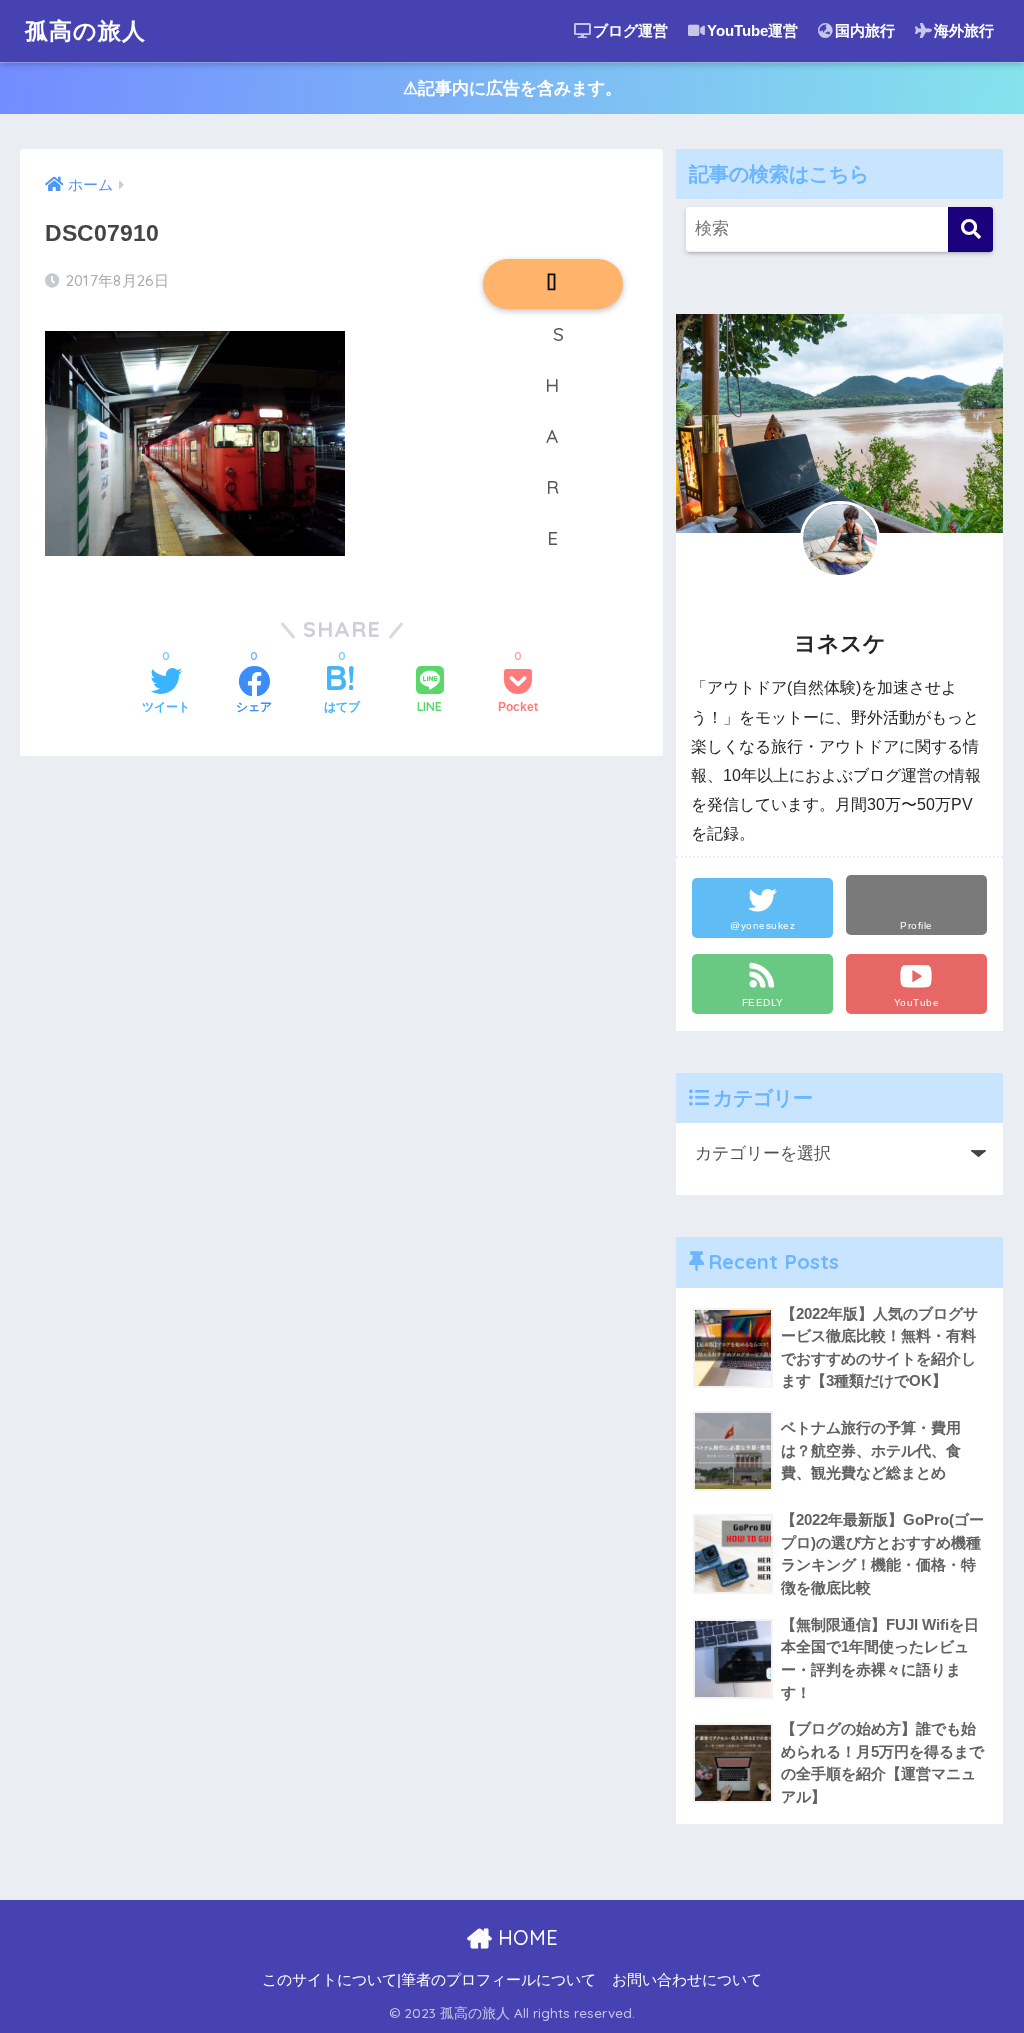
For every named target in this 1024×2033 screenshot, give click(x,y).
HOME (525, 1937)
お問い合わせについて (687, 1980)
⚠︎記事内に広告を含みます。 (512, 88)
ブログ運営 (630, 30)
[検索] (970, 229)
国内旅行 (865, 30)
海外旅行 (964, 30)
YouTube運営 (752, 30)
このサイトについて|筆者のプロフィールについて (429, 1980)
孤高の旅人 (85, 30)
